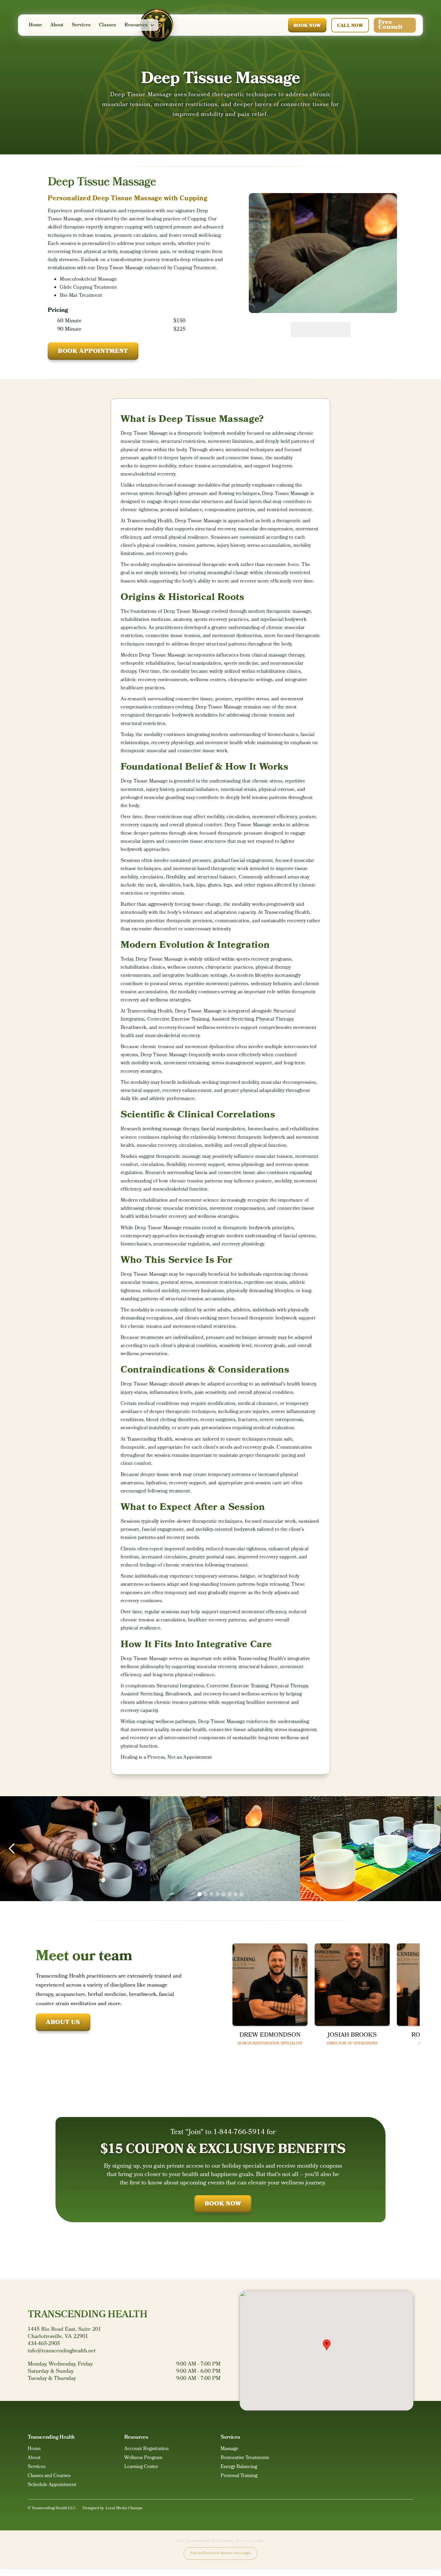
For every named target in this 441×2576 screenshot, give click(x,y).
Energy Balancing (239, 2468)
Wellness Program (143, 2459)
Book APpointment (93, 352)
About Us (63, 2023)
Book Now (307, 26)
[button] (140, 25)
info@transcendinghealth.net (62, 2351)
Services (81, 25)
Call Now (350, 26)
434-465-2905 (44, 2344)
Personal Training (239, 2477)
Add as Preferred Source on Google (220, 2553)
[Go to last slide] (306, 329)
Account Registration (146, 2450)
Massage (229, 2450)
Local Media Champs (124, 2508)
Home (35, 25)
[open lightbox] (323, 253)
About (57, 25)
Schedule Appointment (52, 2486)
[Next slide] (336, 329)
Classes (108, 25)
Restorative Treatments (245, 2459)
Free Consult (390, 25)
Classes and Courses (49, 2477)
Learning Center (141, 2468)
